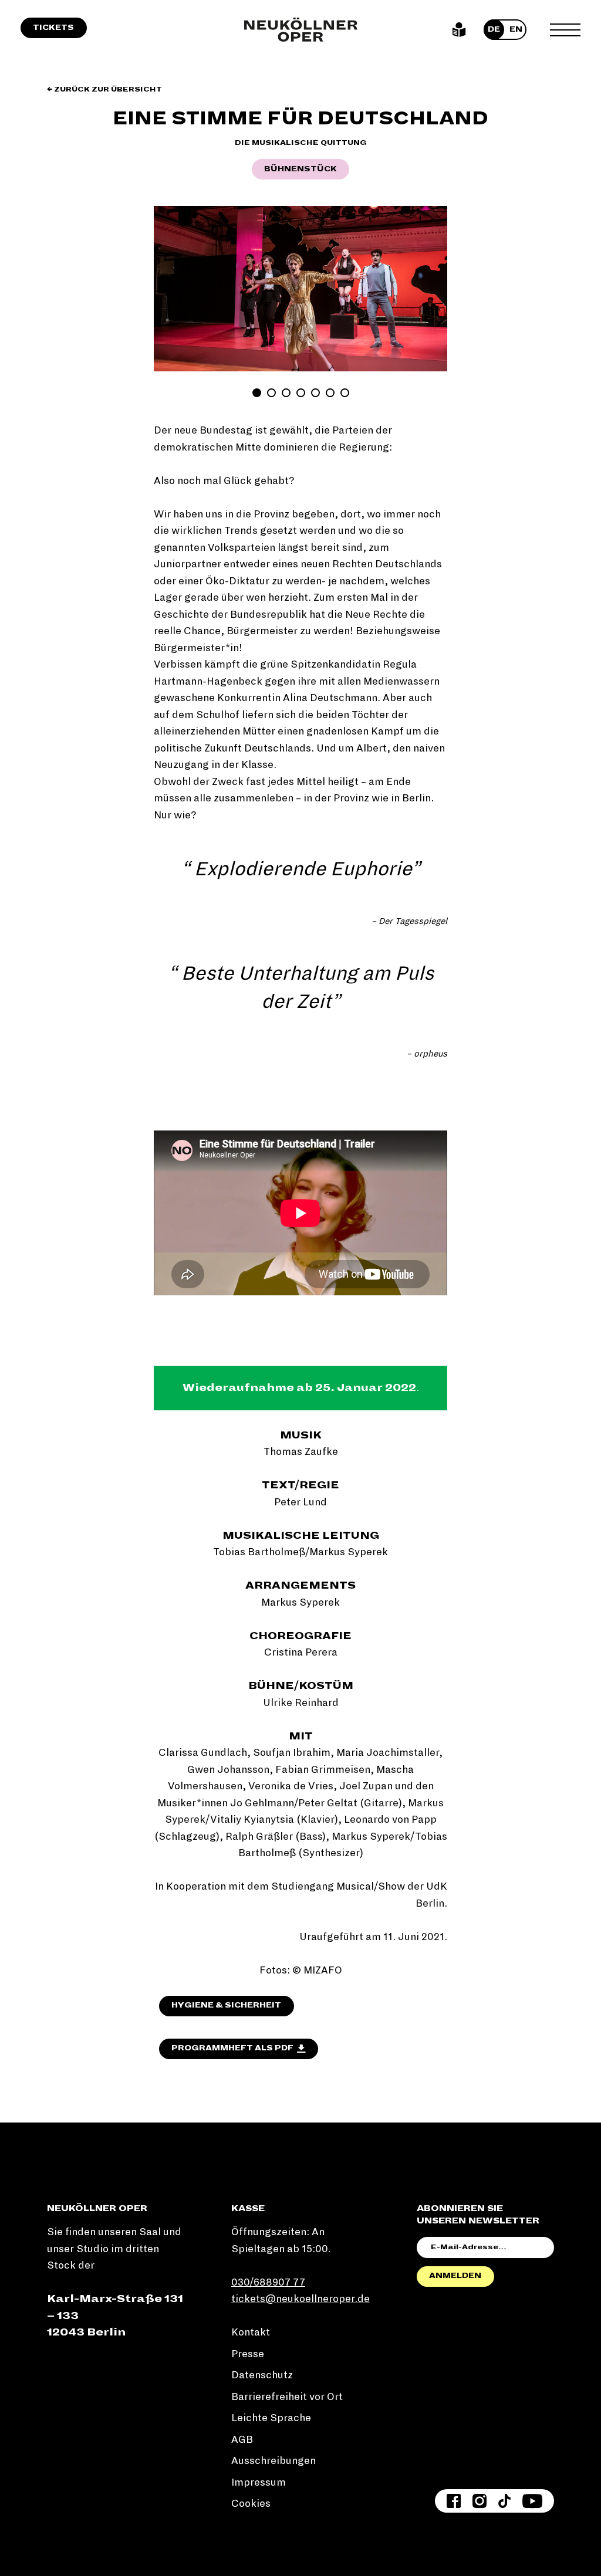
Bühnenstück (300, 169)
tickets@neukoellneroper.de (300, 2299)
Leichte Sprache (459, 30)
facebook (454, 2501)
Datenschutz (262, 2375)
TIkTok (504, 2501)
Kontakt (251, 2332)
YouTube (532, 2501)
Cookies (251, 2504)
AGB (242, 2440)
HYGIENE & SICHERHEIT (226, 2005)
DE (494, 29)
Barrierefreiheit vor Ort (287, 2397)
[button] (171, 288)
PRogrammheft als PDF (232, 2048)
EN (516, 29)
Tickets (53, 28)
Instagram (480, 2501)
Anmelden (455, 2276)
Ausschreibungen (274, 2461)
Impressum (259, 2482)
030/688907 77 (268, 2282)
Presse (248, 2354)
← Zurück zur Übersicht (104, 89)
